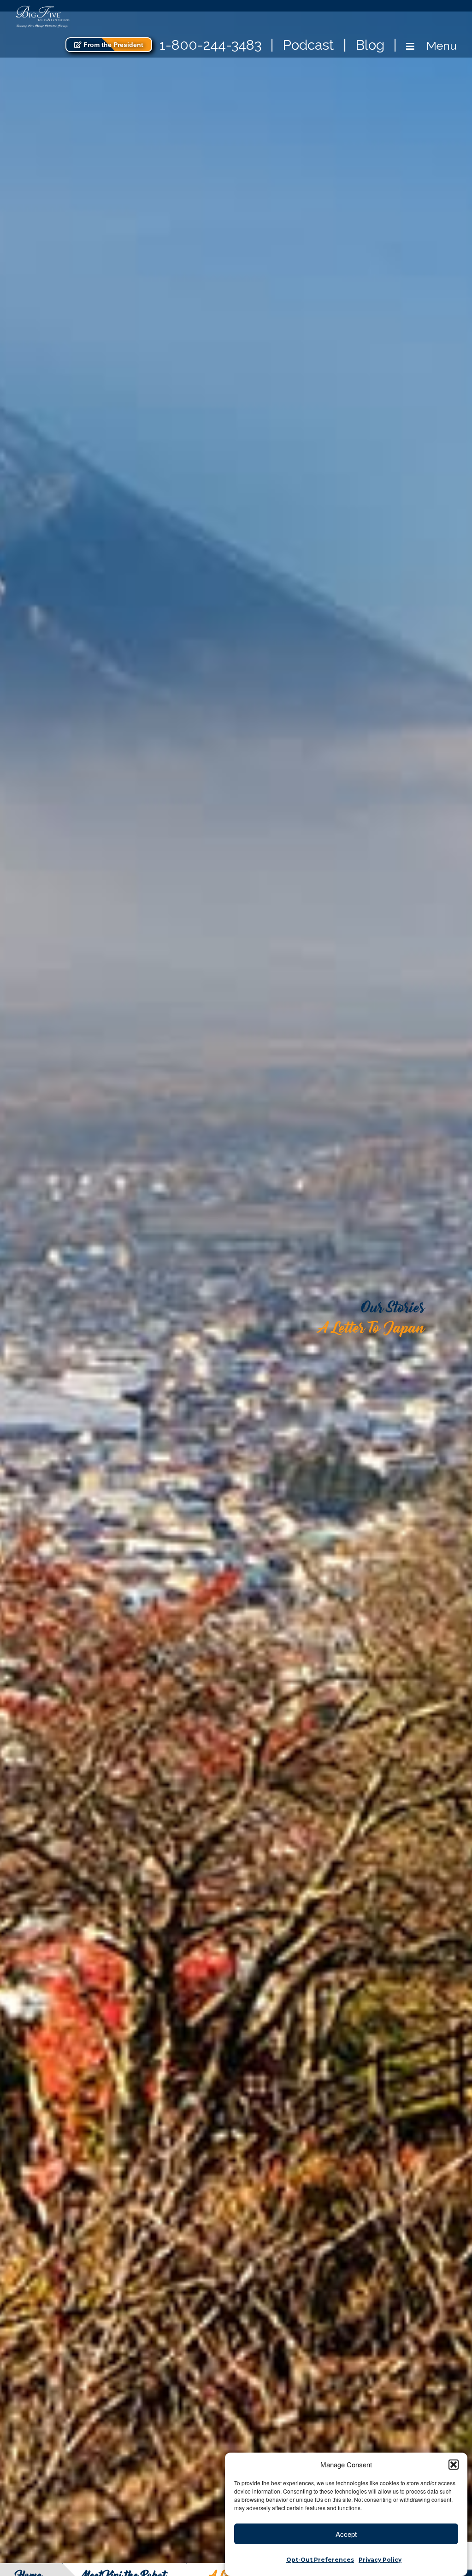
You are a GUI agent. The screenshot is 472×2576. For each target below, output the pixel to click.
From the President (112, 45)
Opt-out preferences (320, 2560)
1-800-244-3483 (210, 45)
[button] (454, 2465)
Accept (346, 2534)
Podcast (308, 45)
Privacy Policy (380, 2560)
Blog (370, 45)
